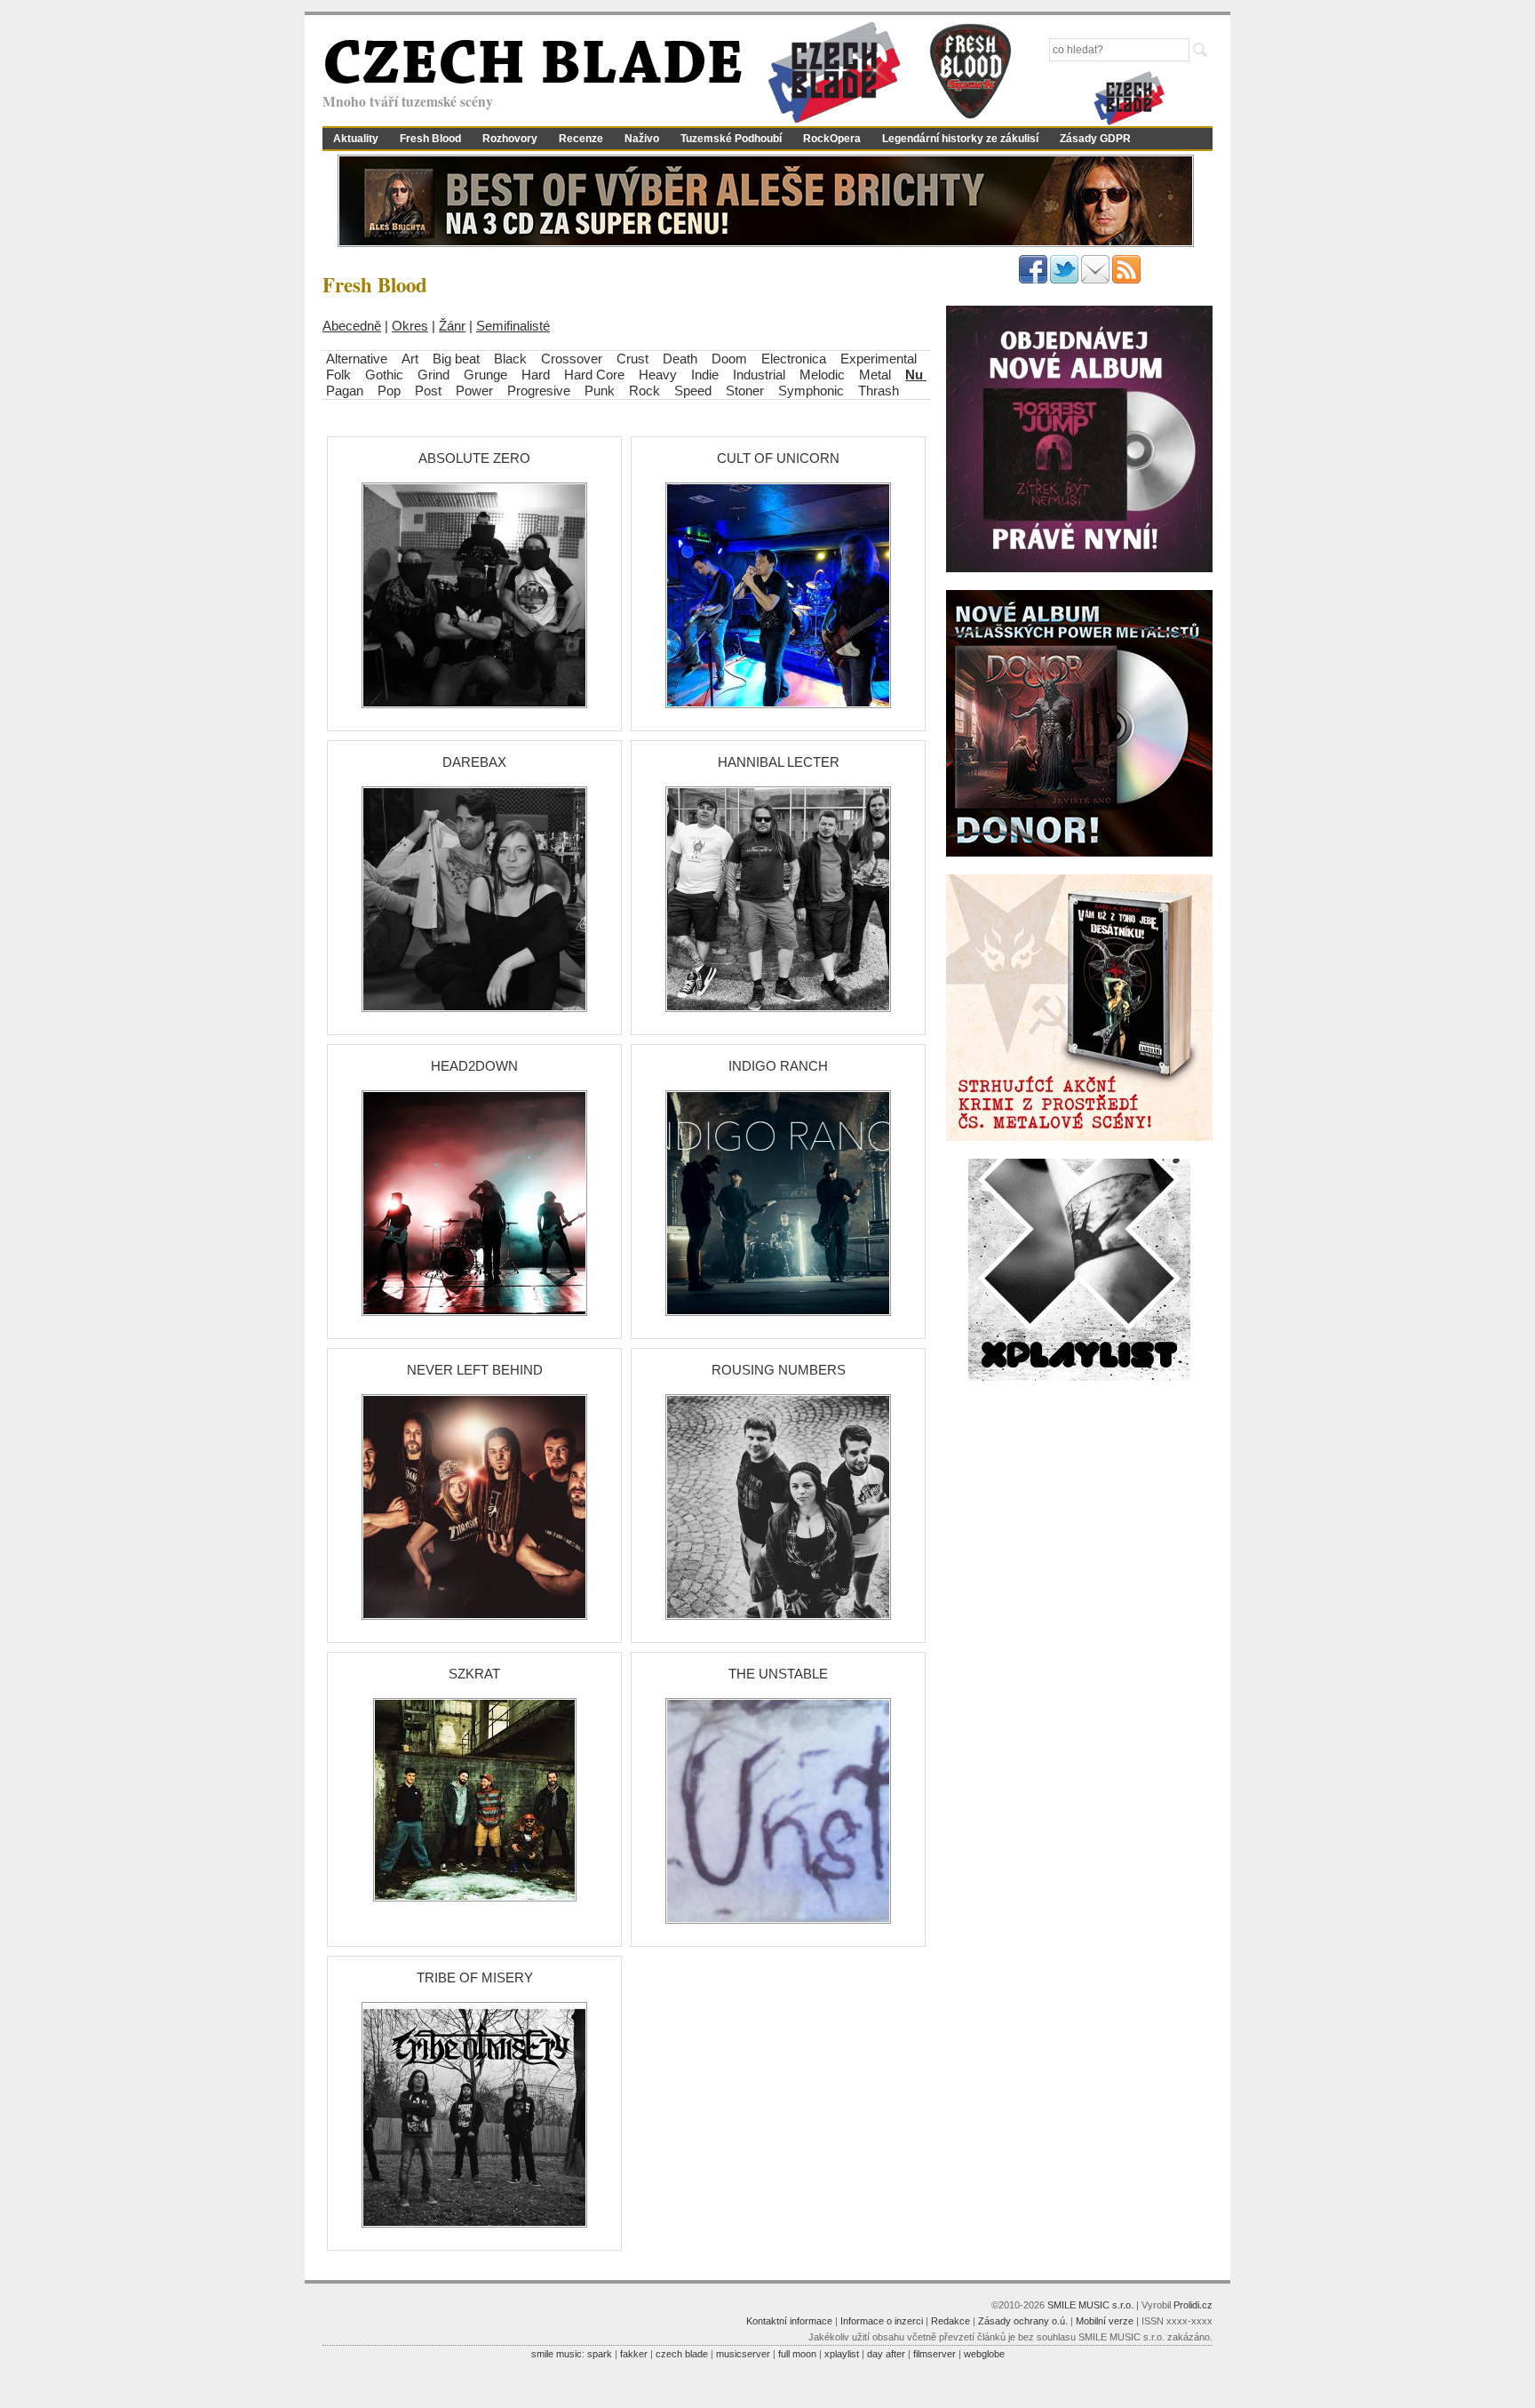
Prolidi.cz (1193, 2305)
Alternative (357, 359)
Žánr (452, 326)
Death (680, 359)
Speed (693, 391)
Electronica (794, 359)
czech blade (682, 2354)
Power (474, 391)
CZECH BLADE (533, 68)
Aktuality (356, 139)
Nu (916, 375)
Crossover (572, 359)
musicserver (743, 2354)
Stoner (745, 391)
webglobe (984, 2354)
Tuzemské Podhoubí (731, 139)
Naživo (642, 139)
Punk (600, 391)
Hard (537, 375)
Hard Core (594, 375)
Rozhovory (510, 139)
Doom (729, 359)
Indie (705, 375)
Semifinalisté (513, 326)
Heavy (658, 375)
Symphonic (811, 391)
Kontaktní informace (789, 2321)
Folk (338, 375)
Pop (389, 391)
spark (600, 2354)
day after (886, 2354)
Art (410, 359)
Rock (644, 391)
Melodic (822, 375)
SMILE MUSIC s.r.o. (1090, 2305)
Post (428, 391)
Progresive (541, 391)
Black (510, 359)
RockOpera (832, 139)
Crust (632, 359)
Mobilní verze (1105, 2321)
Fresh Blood (430, 139)
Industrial (759, 375)
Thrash (879, 391)
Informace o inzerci (882, 2321)
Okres (410, 326)
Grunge (485, 375)
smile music (557, 2354)
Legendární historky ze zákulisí (960, 139)
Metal (875, 375)
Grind (433, 375)
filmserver (935, 2354)
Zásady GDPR (1095, 139)
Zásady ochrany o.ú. (1023, 2321)
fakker (634, 2354)
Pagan (345, 391)
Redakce (950, 2321)
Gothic (384, 375)
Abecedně (352, 326)
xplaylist (842, 2354)
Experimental (879, 359)
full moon (797, 2354)
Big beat (456, 359)
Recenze (581, 139)
